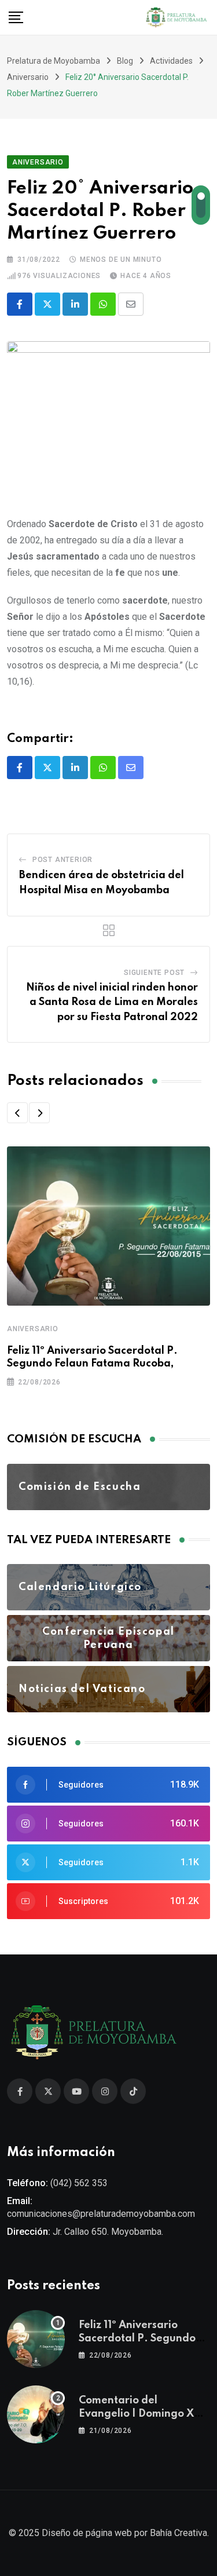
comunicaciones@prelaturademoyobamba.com (101, 2214)
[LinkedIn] (75, 304)
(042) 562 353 (79, 2183)
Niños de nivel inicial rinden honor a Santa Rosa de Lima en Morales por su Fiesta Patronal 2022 (112, 1002)
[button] (17, 1113)
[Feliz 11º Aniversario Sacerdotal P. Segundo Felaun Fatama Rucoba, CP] (36, 2339)
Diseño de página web (87, 2533)
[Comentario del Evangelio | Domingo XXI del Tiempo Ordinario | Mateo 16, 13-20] (36, 2414)
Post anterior (62, 860)
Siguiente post (154, 973)
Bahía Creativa (179, 2533)
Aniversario (33, 1329)
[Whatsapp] (103, 304)
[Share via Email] (131, 304)
